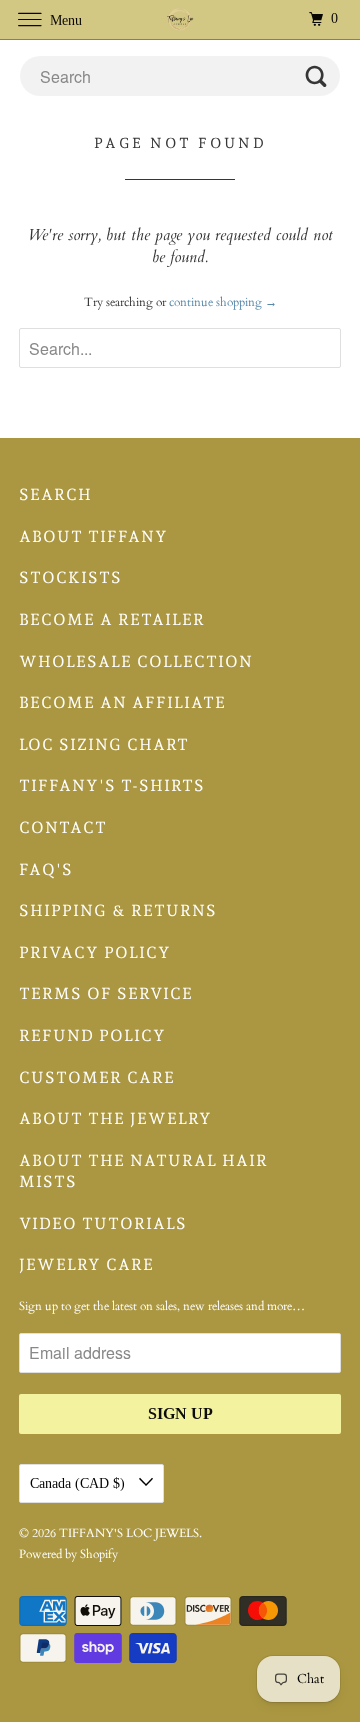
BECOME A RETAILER (112, 619)
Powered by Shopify (68, 1554)
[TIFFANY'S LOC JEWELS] (180, 19)
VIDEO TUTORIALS (103, 1223)
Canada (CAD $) (79, 1483)
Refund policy (92, 1035)
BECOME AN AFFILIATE (122, 702)
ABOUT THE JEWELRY (115, 1118)
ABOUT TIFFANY (93, 536)
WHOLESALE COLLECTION (136, 661)
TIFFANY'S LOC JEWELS (129, 1533)
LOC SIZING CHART (104, 744)
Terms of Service (106, 993)
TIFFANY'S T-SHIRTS (112, 785)
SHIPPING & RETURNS (118, 910)
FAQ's (46, 869)
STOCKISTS (70, 577)
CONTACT (63, 827)
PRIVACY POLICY (95, 952)
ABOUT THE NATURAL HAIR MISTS (143, 1171)
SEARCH (55, 494)
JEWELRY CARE (86, 1264)
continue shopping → (223, 302)
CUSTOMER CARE (97, 1077)
